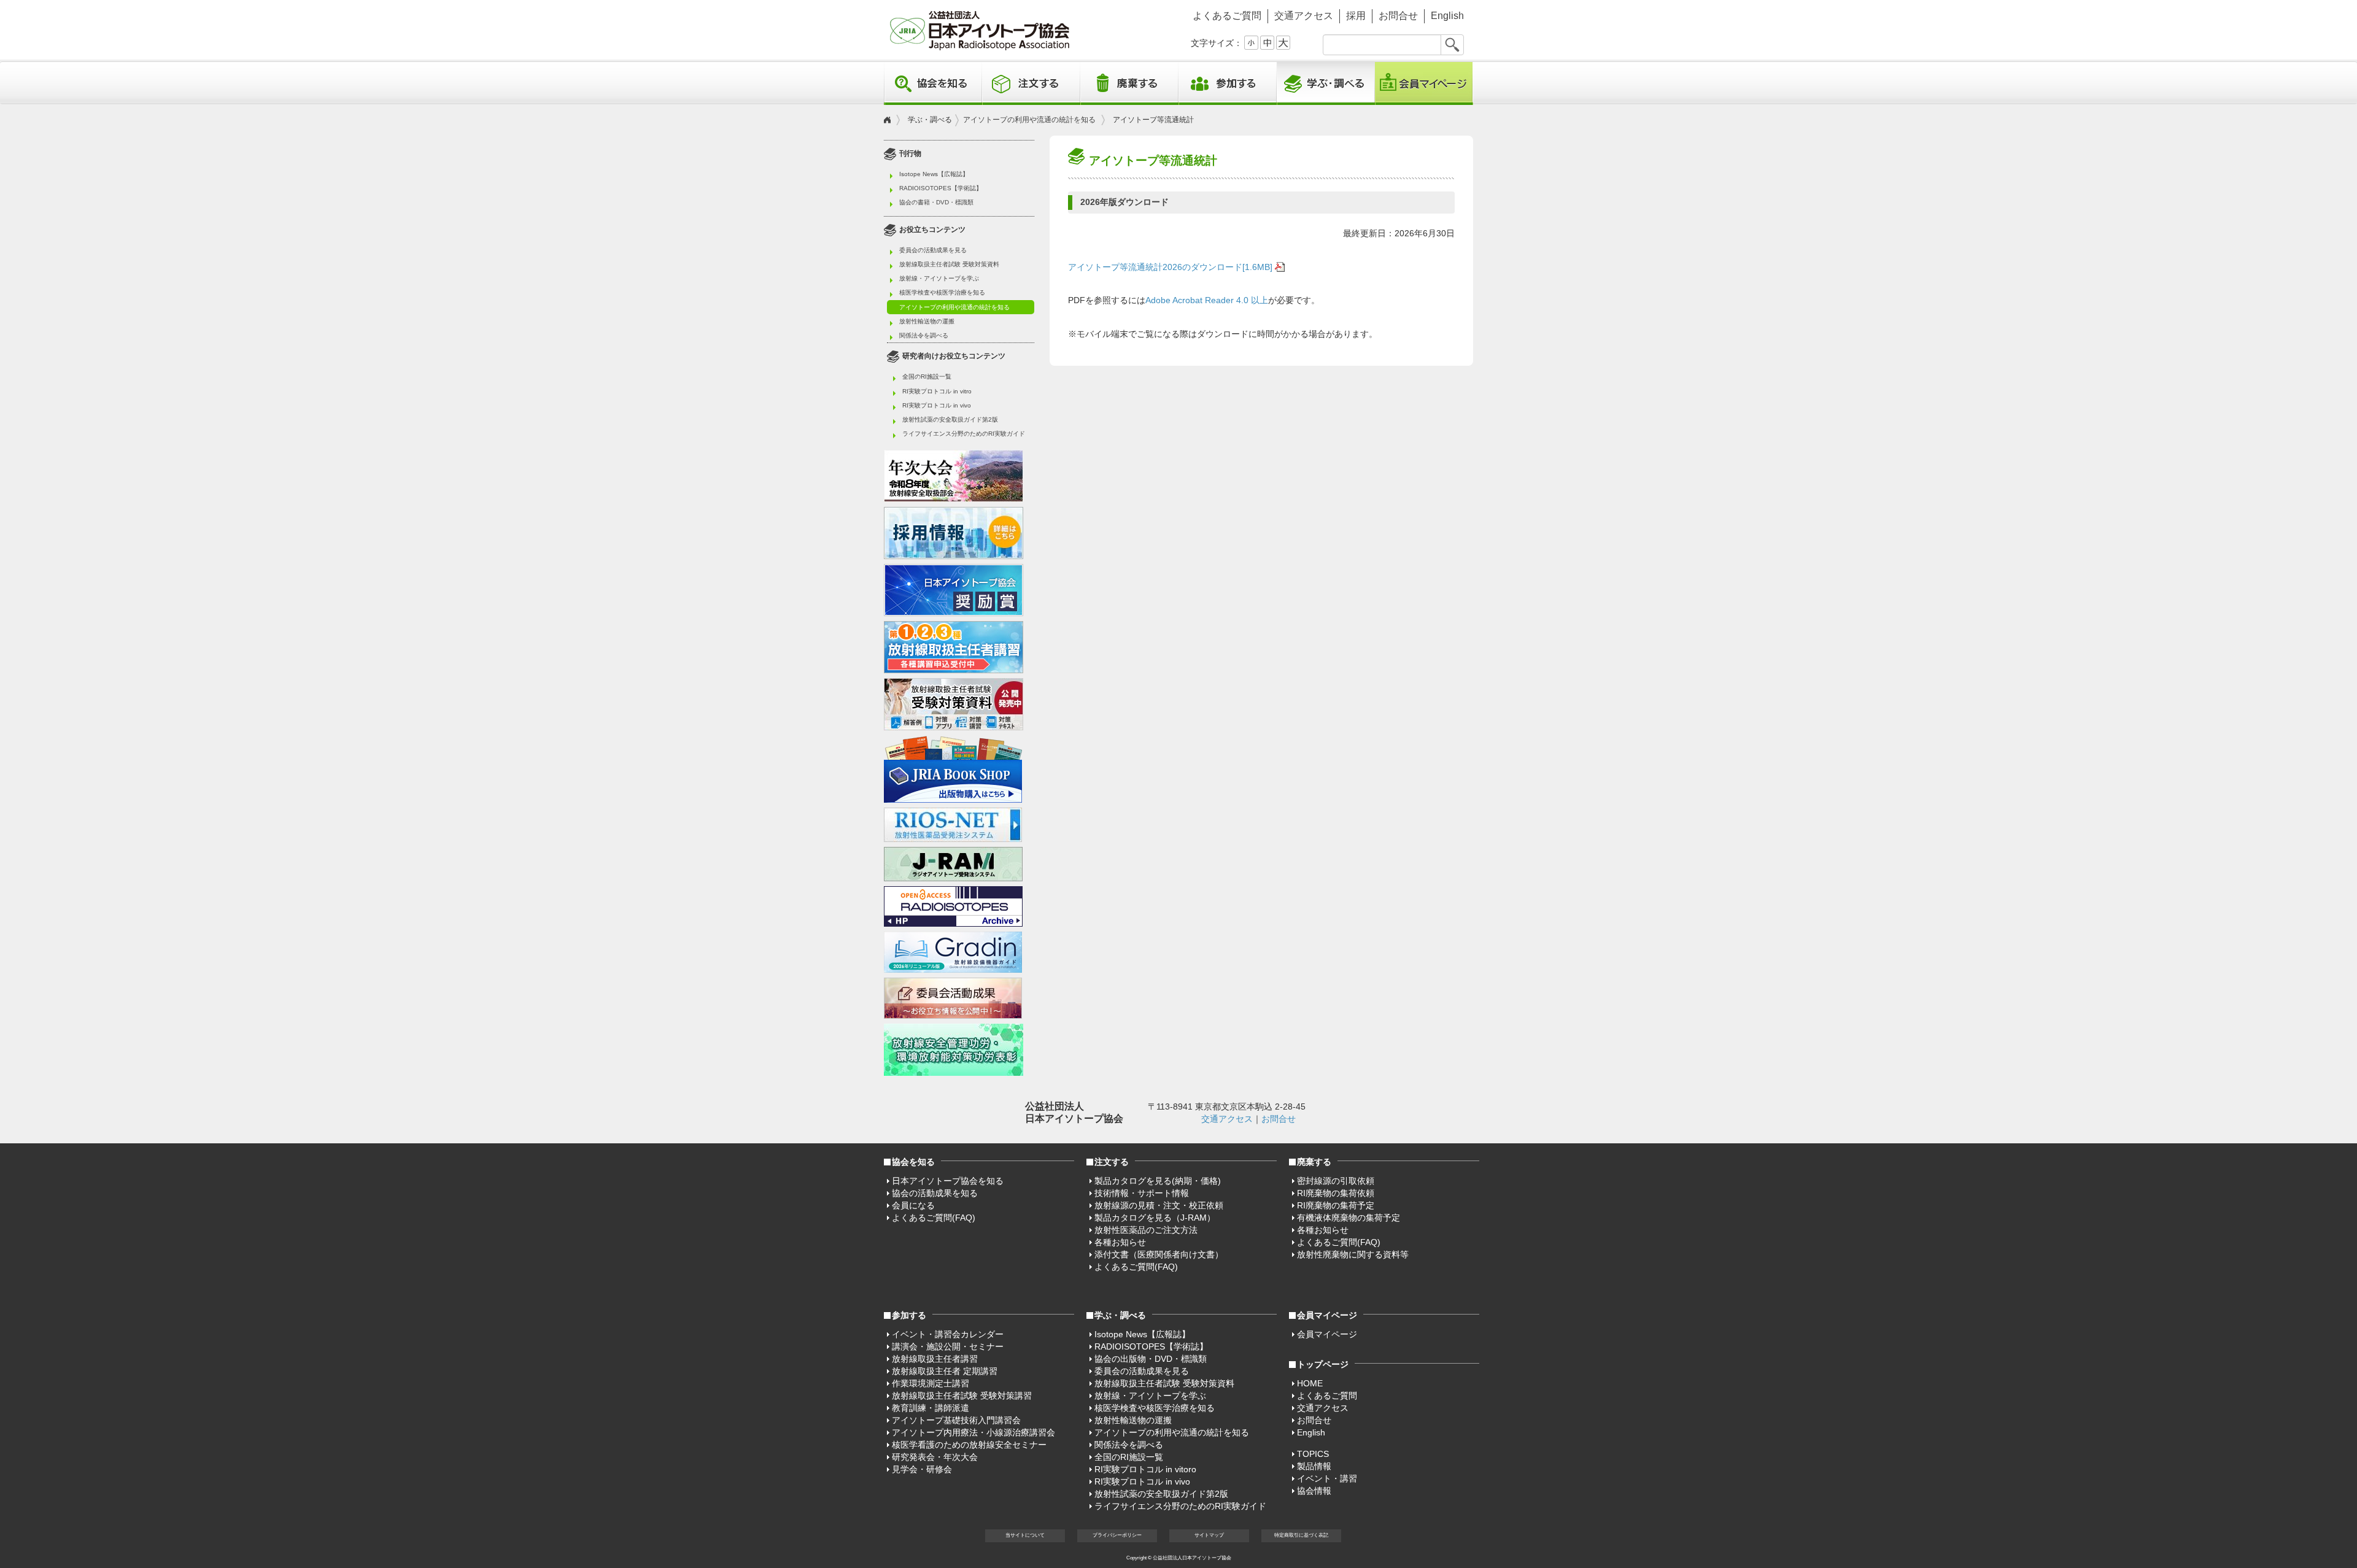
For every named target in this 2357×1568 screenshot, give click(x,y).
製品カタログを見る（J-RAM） (1155, 1218)
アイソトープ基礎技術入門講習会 (956, 1420)
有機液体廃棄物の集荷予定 (1349, 1218)
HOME (1310, 1383)
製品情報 (1314, 1466)
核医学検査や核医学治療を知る (942, 292)
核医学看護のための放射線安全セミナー (969, 1445)
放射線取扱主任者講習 (935, 1359)
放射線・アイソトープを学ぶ (939, 278)
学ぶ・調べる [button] (1326, 83)
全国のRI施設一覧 (927, 377)
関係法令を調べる (924, 335)
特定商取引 (1301, 1535)
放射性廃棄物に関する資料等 (1353, 1254)
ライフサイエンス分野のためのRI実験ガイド (964, 434)
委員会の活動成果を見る (933, 250)
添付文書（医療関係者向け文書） (1159, 1254)
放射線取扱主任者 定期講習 (945, 1371)
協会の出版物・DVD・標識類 (1151, 1359)
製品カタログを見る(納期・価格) (1158, 1181)
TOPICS (1313, 1454)
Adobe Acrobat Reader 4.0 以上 (1207, 300)
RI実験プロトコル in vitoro (1145, 1469)
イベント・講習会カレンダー (948, 1334)
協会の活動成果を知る (935, 1193)
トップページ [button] (1323, 1364)
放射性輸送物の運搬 (927, 321)
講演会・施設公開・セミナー (948, 1346)
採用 (1356, 16)
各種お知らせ (1120, 1242)
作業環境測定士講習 (931, 1383)
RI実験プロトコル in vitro (937, 391)
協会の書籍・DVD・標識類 (936, 202)
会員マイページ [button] (1327, 1315)
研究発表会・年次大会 (935, 1457)
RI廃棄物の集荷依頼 (1336, 1193)
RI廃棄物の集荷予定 (1336, 1205)
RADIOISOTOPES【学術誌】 (941, 188)
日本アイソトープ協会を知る (948, 1181)
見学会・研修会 (922, 1469)
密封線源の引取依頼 (1336, 1181)
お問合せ (1398, 16)
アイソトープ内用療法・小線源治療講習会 (973, 1432)
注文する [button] (1031, 83)
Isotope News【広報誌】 (934, 174)
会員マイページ (1424, 83)
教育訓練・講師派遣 (931, 1408)
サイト (1209, 1535)
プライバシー (1117, 1535)
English (1447, 16)
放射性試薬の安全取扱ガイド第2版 (950, 419)
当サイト (1025, 1535)
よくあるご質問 (1227, 16)
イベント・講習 (1327, 1478)
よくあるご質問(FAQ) (934, 1218)
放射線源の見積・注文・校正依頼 (1159, 1205)
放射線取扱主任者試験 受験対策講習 (962, 1396)
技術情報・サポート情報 (1142, 1193)
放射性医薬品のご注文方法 (1146, 1230)
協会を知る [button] (933, 83)
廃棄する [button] (1129, 83)
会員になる (913, 1205)
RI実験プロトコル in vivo (937, 405)
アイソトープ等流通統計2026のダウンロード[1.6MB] (1170, 267)
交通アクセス (1304, 16)
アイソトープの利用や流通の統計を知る (1029, 120)
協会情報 (1314, 1491)
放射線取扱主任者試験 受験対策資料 (949, 264)
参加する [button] (1228, 83)
